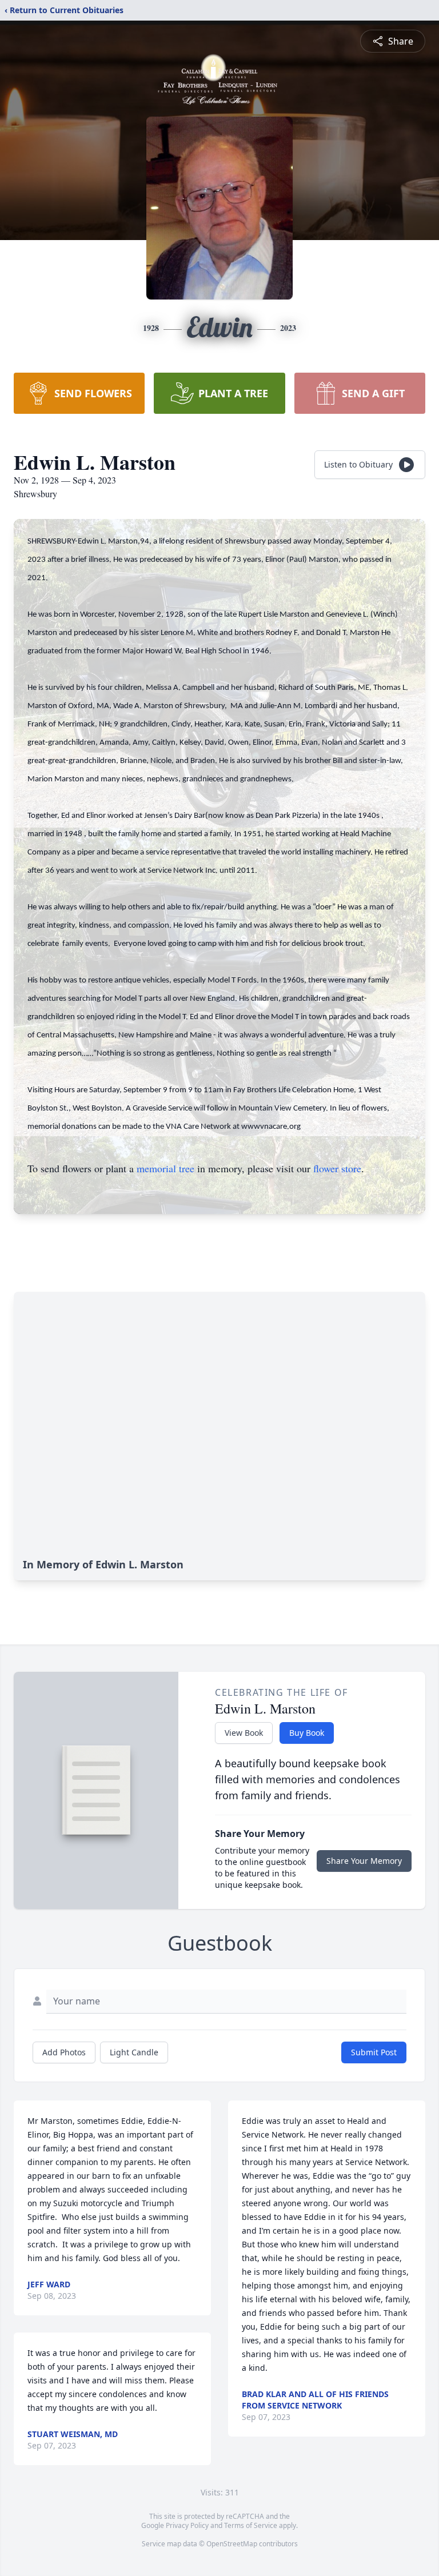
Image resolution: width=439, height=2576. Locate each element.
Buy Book (307, 1733)
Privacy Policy (187, 2525)
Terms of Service (251, 2525)
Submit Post (374, 2052)
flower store (337, 1168)
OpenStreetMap (232, 2544)
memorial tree (165, 1168)
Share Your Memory (364, 1861)
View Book (244, 1733)
